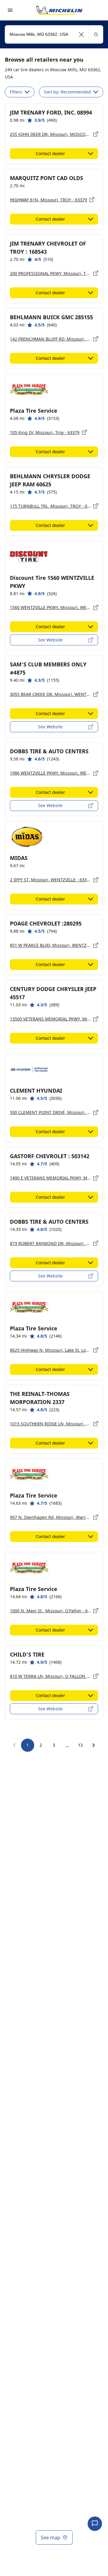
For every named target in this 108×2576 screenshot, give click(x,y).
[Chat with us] (95, 2524)
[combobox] (54, 34)
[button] (81, 34)
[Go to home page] (59, 10)
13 (80, 1745)
